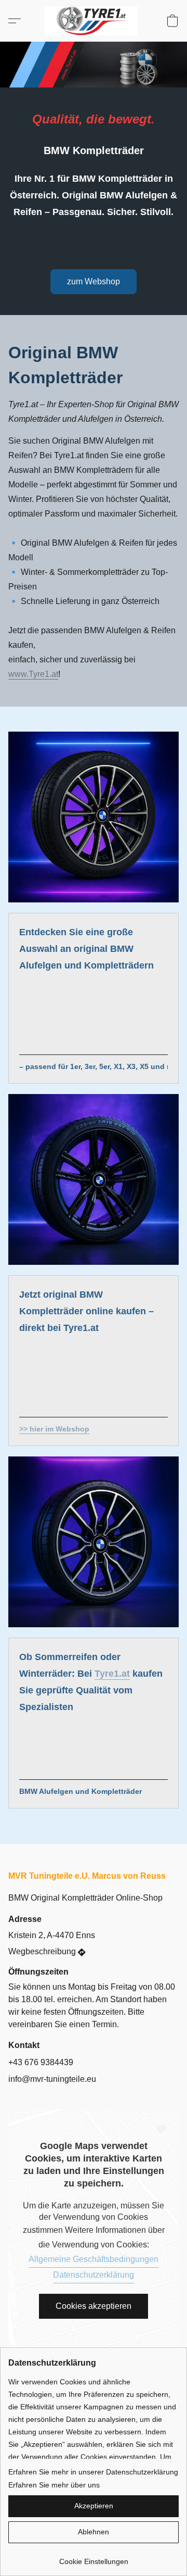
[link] (94, 2558)
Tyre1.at (112, 1674)
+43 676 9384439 (41, 2062)
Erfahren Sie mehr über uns (54, 2485)
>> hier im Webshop (54, 1429)
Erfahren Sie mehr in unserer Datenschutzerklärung (93, 2472)
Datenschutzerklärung (94, 2275)
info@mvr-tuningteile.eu (52, 2079)
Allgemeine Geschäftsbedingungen (94, 2259)
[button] (94, 21)
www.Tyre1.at (33, 674)
